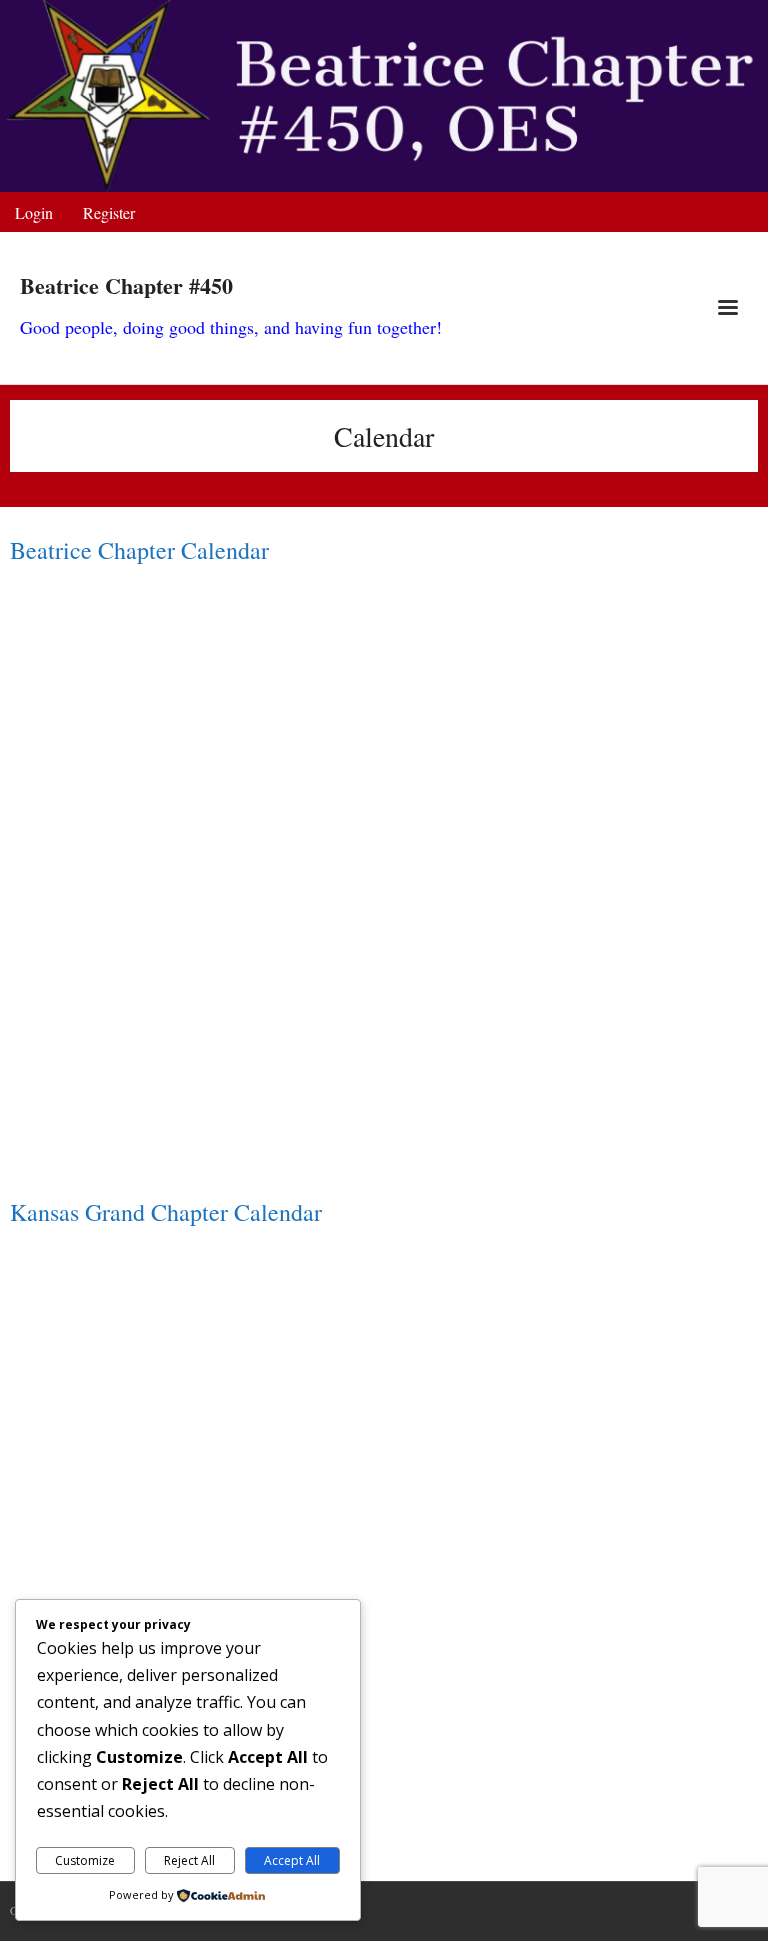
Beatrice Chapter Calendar (139, 550)
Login (34, 212)
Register (109, 212)
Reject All (189, 1860)
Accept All (292, 1860)
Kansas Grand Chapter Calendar (166, 1212)
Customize (85, 1860)
